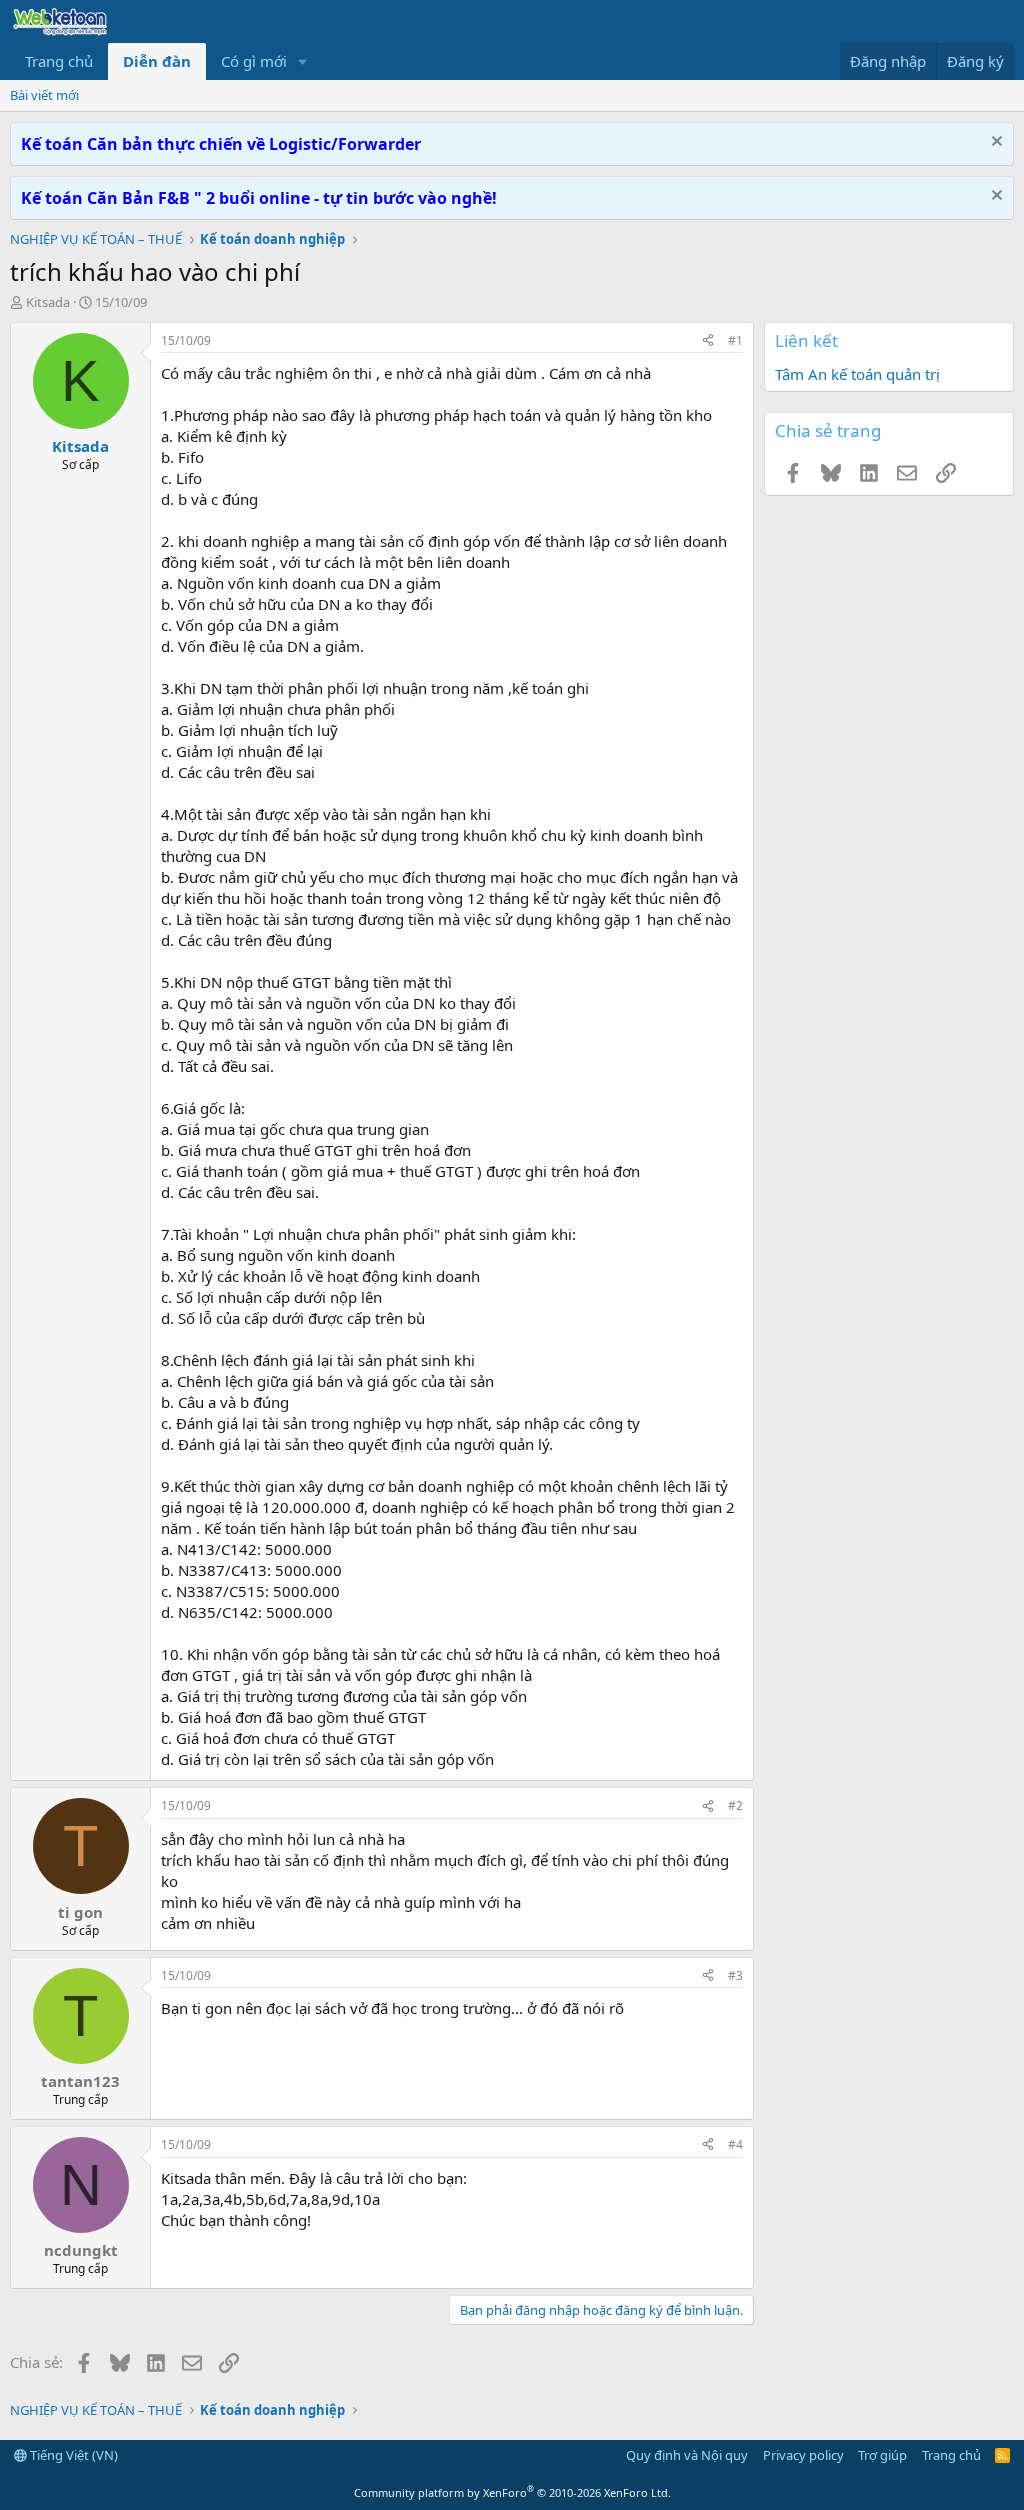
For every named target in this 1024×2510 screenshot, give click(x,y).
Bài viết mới (44, 95)
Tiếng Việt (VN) (72, 2455)
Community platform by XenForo (512, 2492)
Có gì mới (254, 61)
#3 (735, 1975)
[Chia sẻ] (708, 341)
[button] (303, 61)
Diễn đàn (157, 61)
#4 (735, 2144)
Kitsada (48, 302)
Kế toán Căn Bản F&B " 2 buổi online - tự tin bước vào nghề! (259, 198)
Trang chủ (59, 61)
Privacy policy (803, 2455)
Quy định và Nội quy (687, 2455)
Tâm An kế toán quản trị (857, 374)
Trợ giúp (882, 2455)
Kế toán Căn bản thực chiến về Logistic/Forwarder (221, 144)
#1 (735, 340)
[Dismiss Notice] (994, 143)
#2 (735, 1805)
